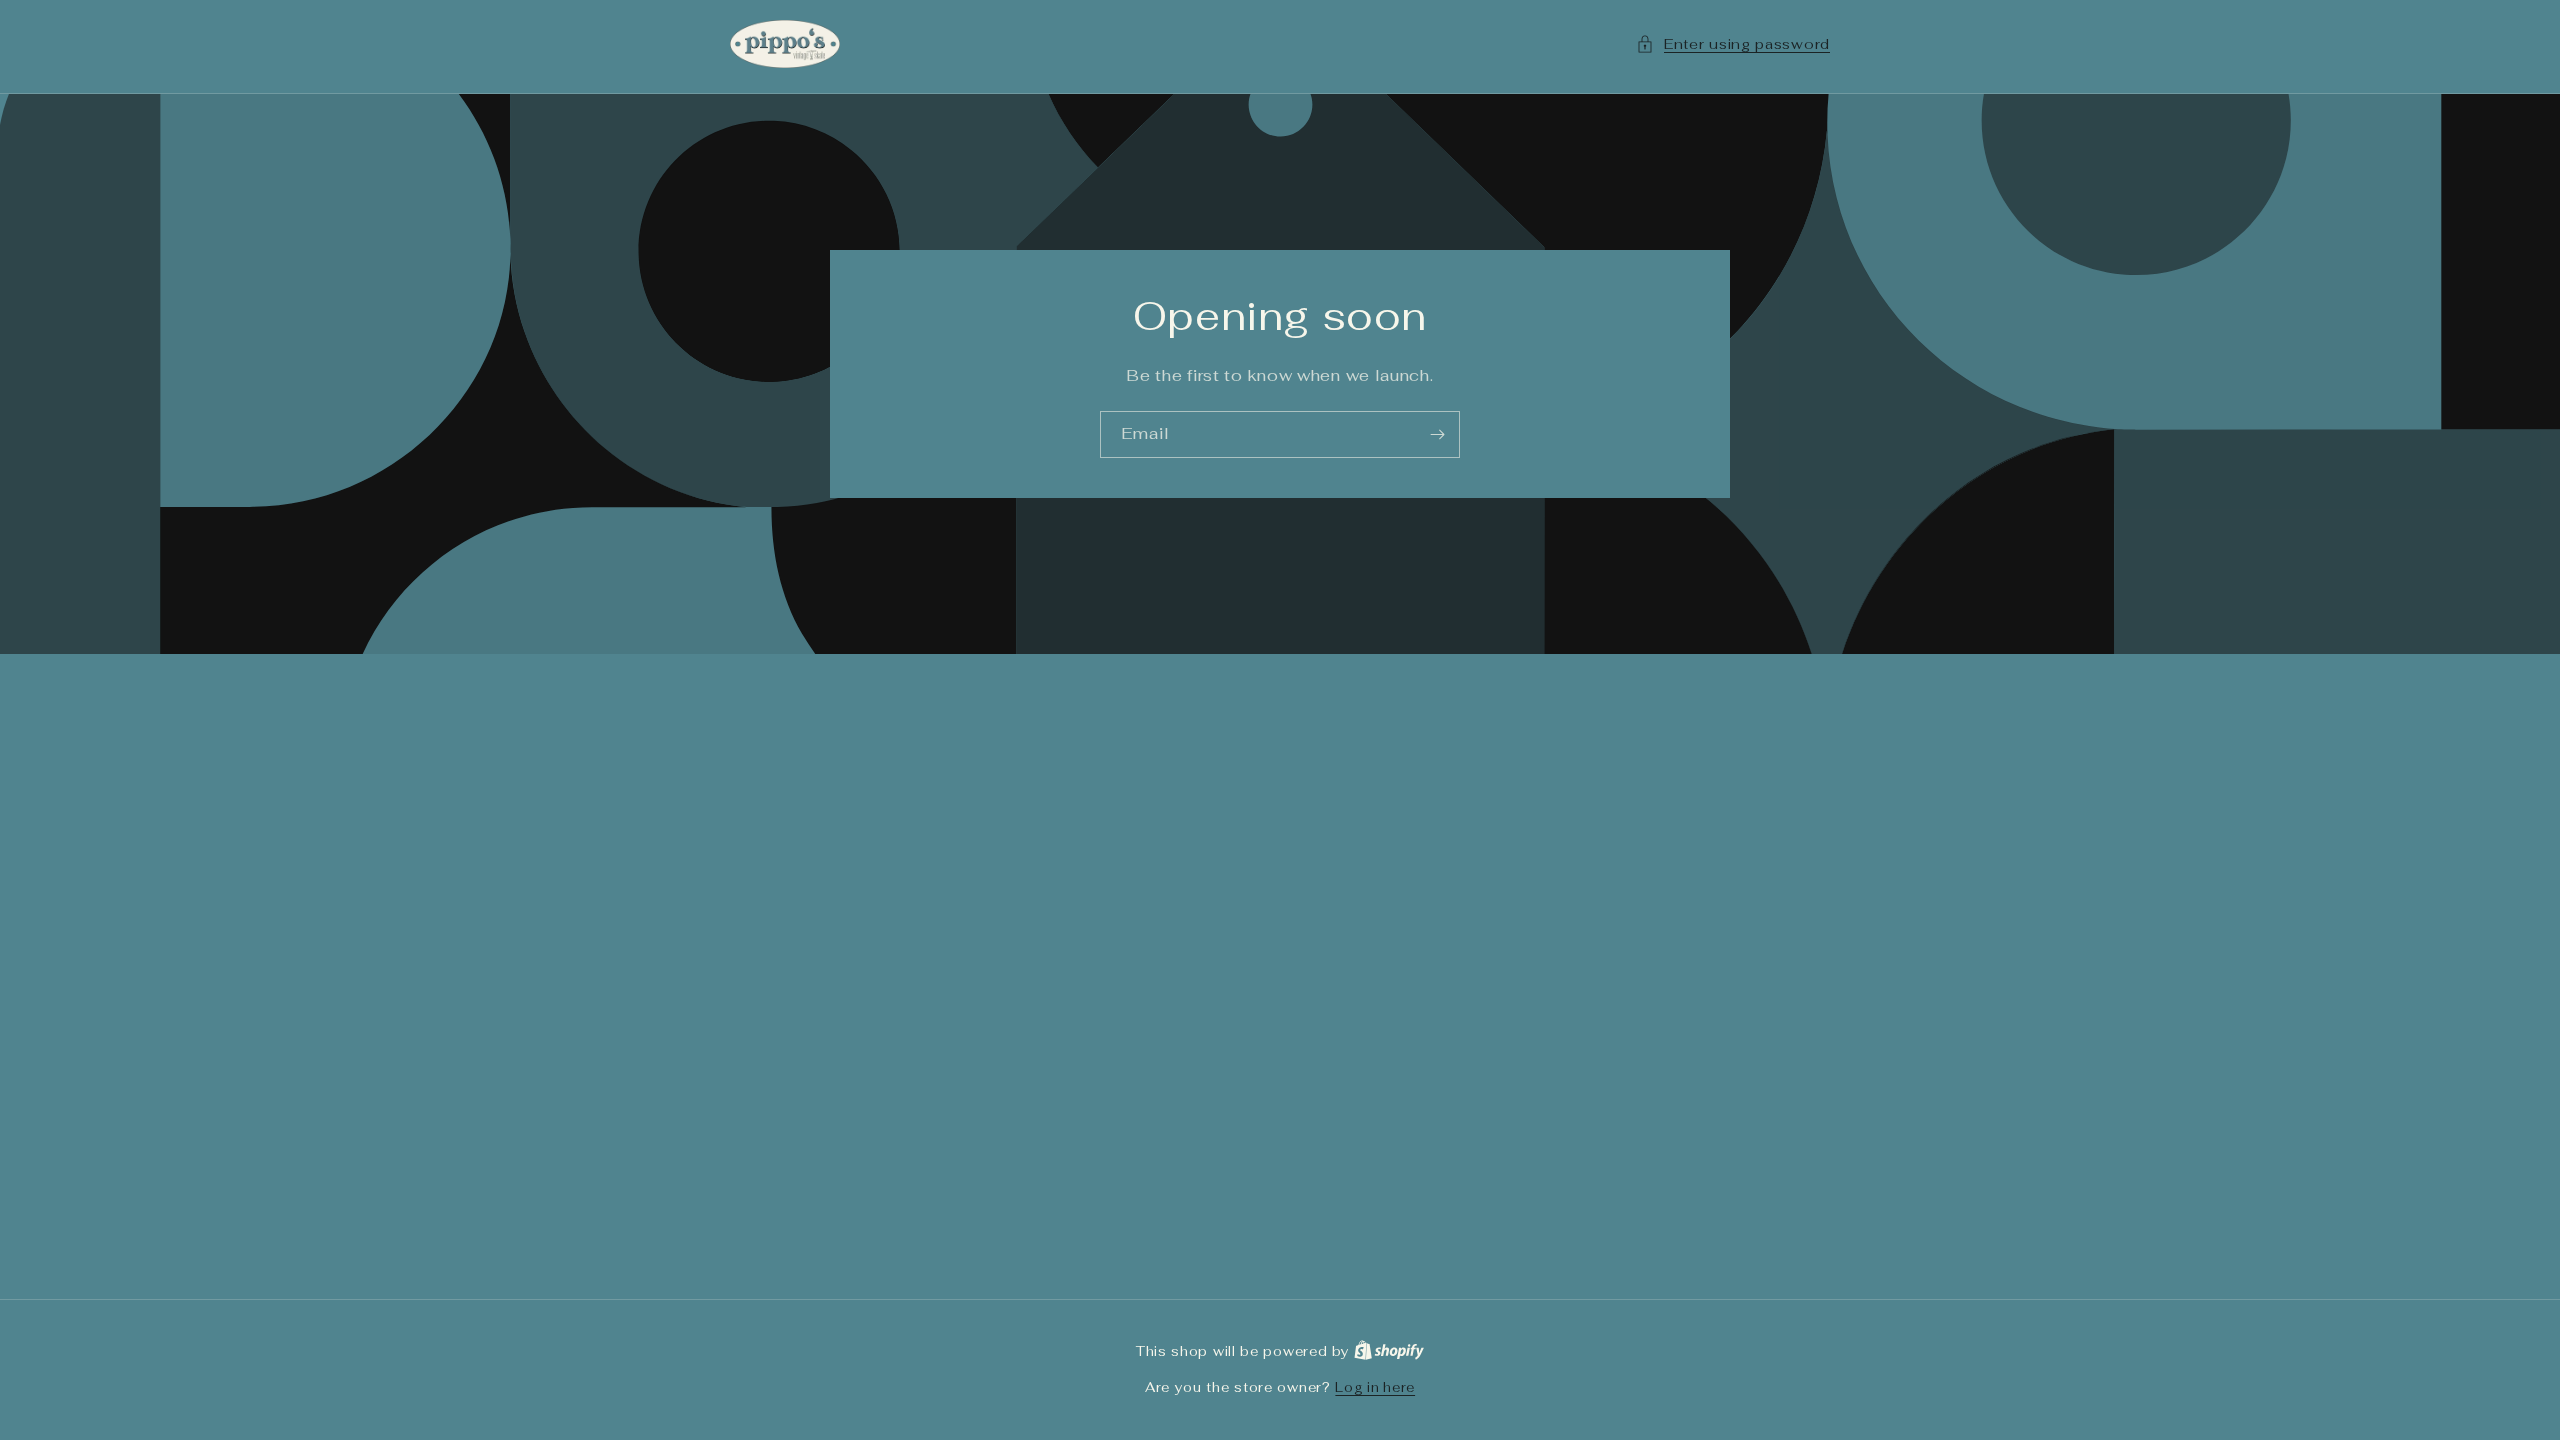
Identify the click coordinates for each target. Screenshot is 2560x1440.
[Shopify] (1389, 1351)
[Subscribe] (1437, 434)
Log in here (1375, 1387)
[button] (1733, 44)
